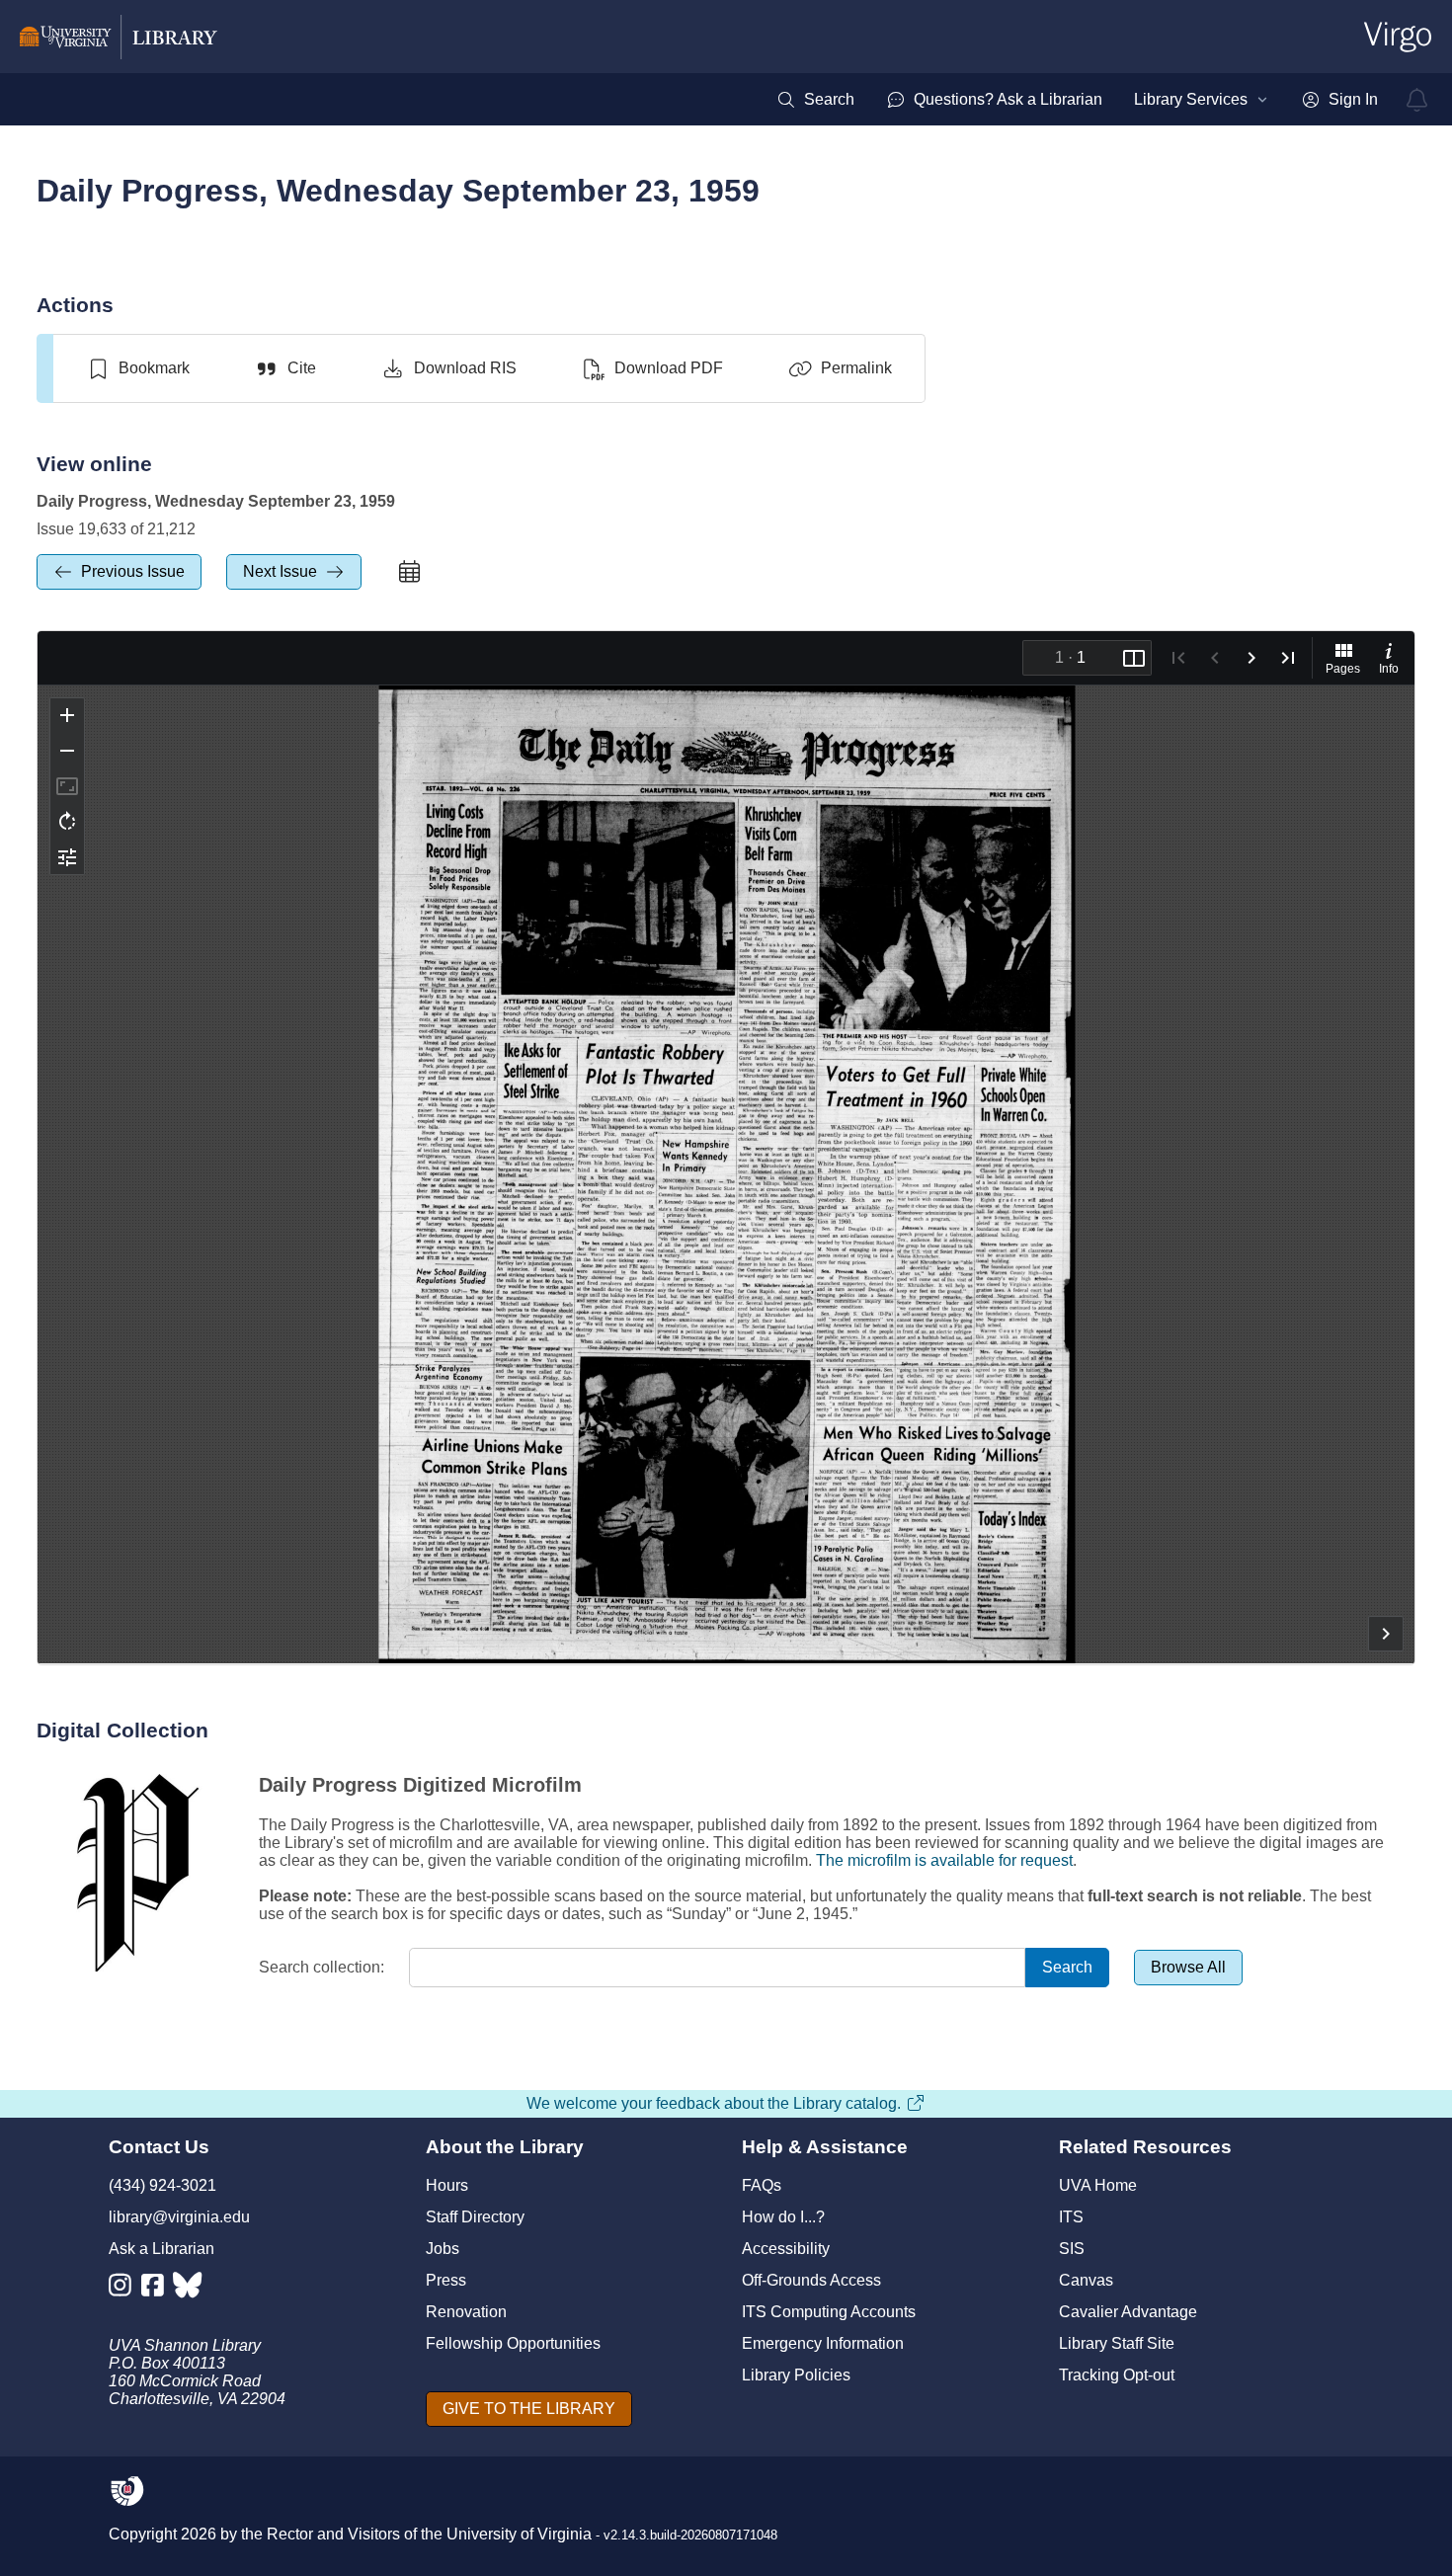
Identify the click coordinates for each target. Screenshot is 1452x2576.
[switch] (138, 368)
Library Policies (796, 2375)
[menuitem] (815, 100)
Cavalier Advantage (1128, 2312)
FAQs (762, 2185)
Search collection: (322, 1967)
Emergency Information (823, 2343)
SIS (1072, 2249)
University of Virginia (519, 2534)
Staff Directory (475, 2217)
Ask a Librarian (161, 2249)
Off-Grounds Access (811, 2280)
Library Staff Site (1117, 2343)
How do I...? (783, 2217)
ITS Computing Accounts (829, 2312)
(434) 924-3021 (162, 2185)
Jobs (443, 2249)
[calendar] (410, 572)
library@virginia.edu (179, 2217)
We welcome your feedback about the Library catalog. (714, 2103)
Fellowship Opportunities (513, 2343)
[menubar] (1077, 100)
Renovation (466, 2312)
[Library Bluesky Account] (189, 2289)
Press (446, 2280)
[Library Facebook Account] (158, 2289)
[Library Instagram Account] (125, 2289)
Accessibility (786, 2249)
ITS (1071, 2217)
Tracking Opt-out (1117, 2375)
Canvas (1086, 2280)
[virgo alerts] (1417, 100)
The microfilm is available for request (944, 1860)
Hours (447, 2185)
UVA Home (1098, 2185)
